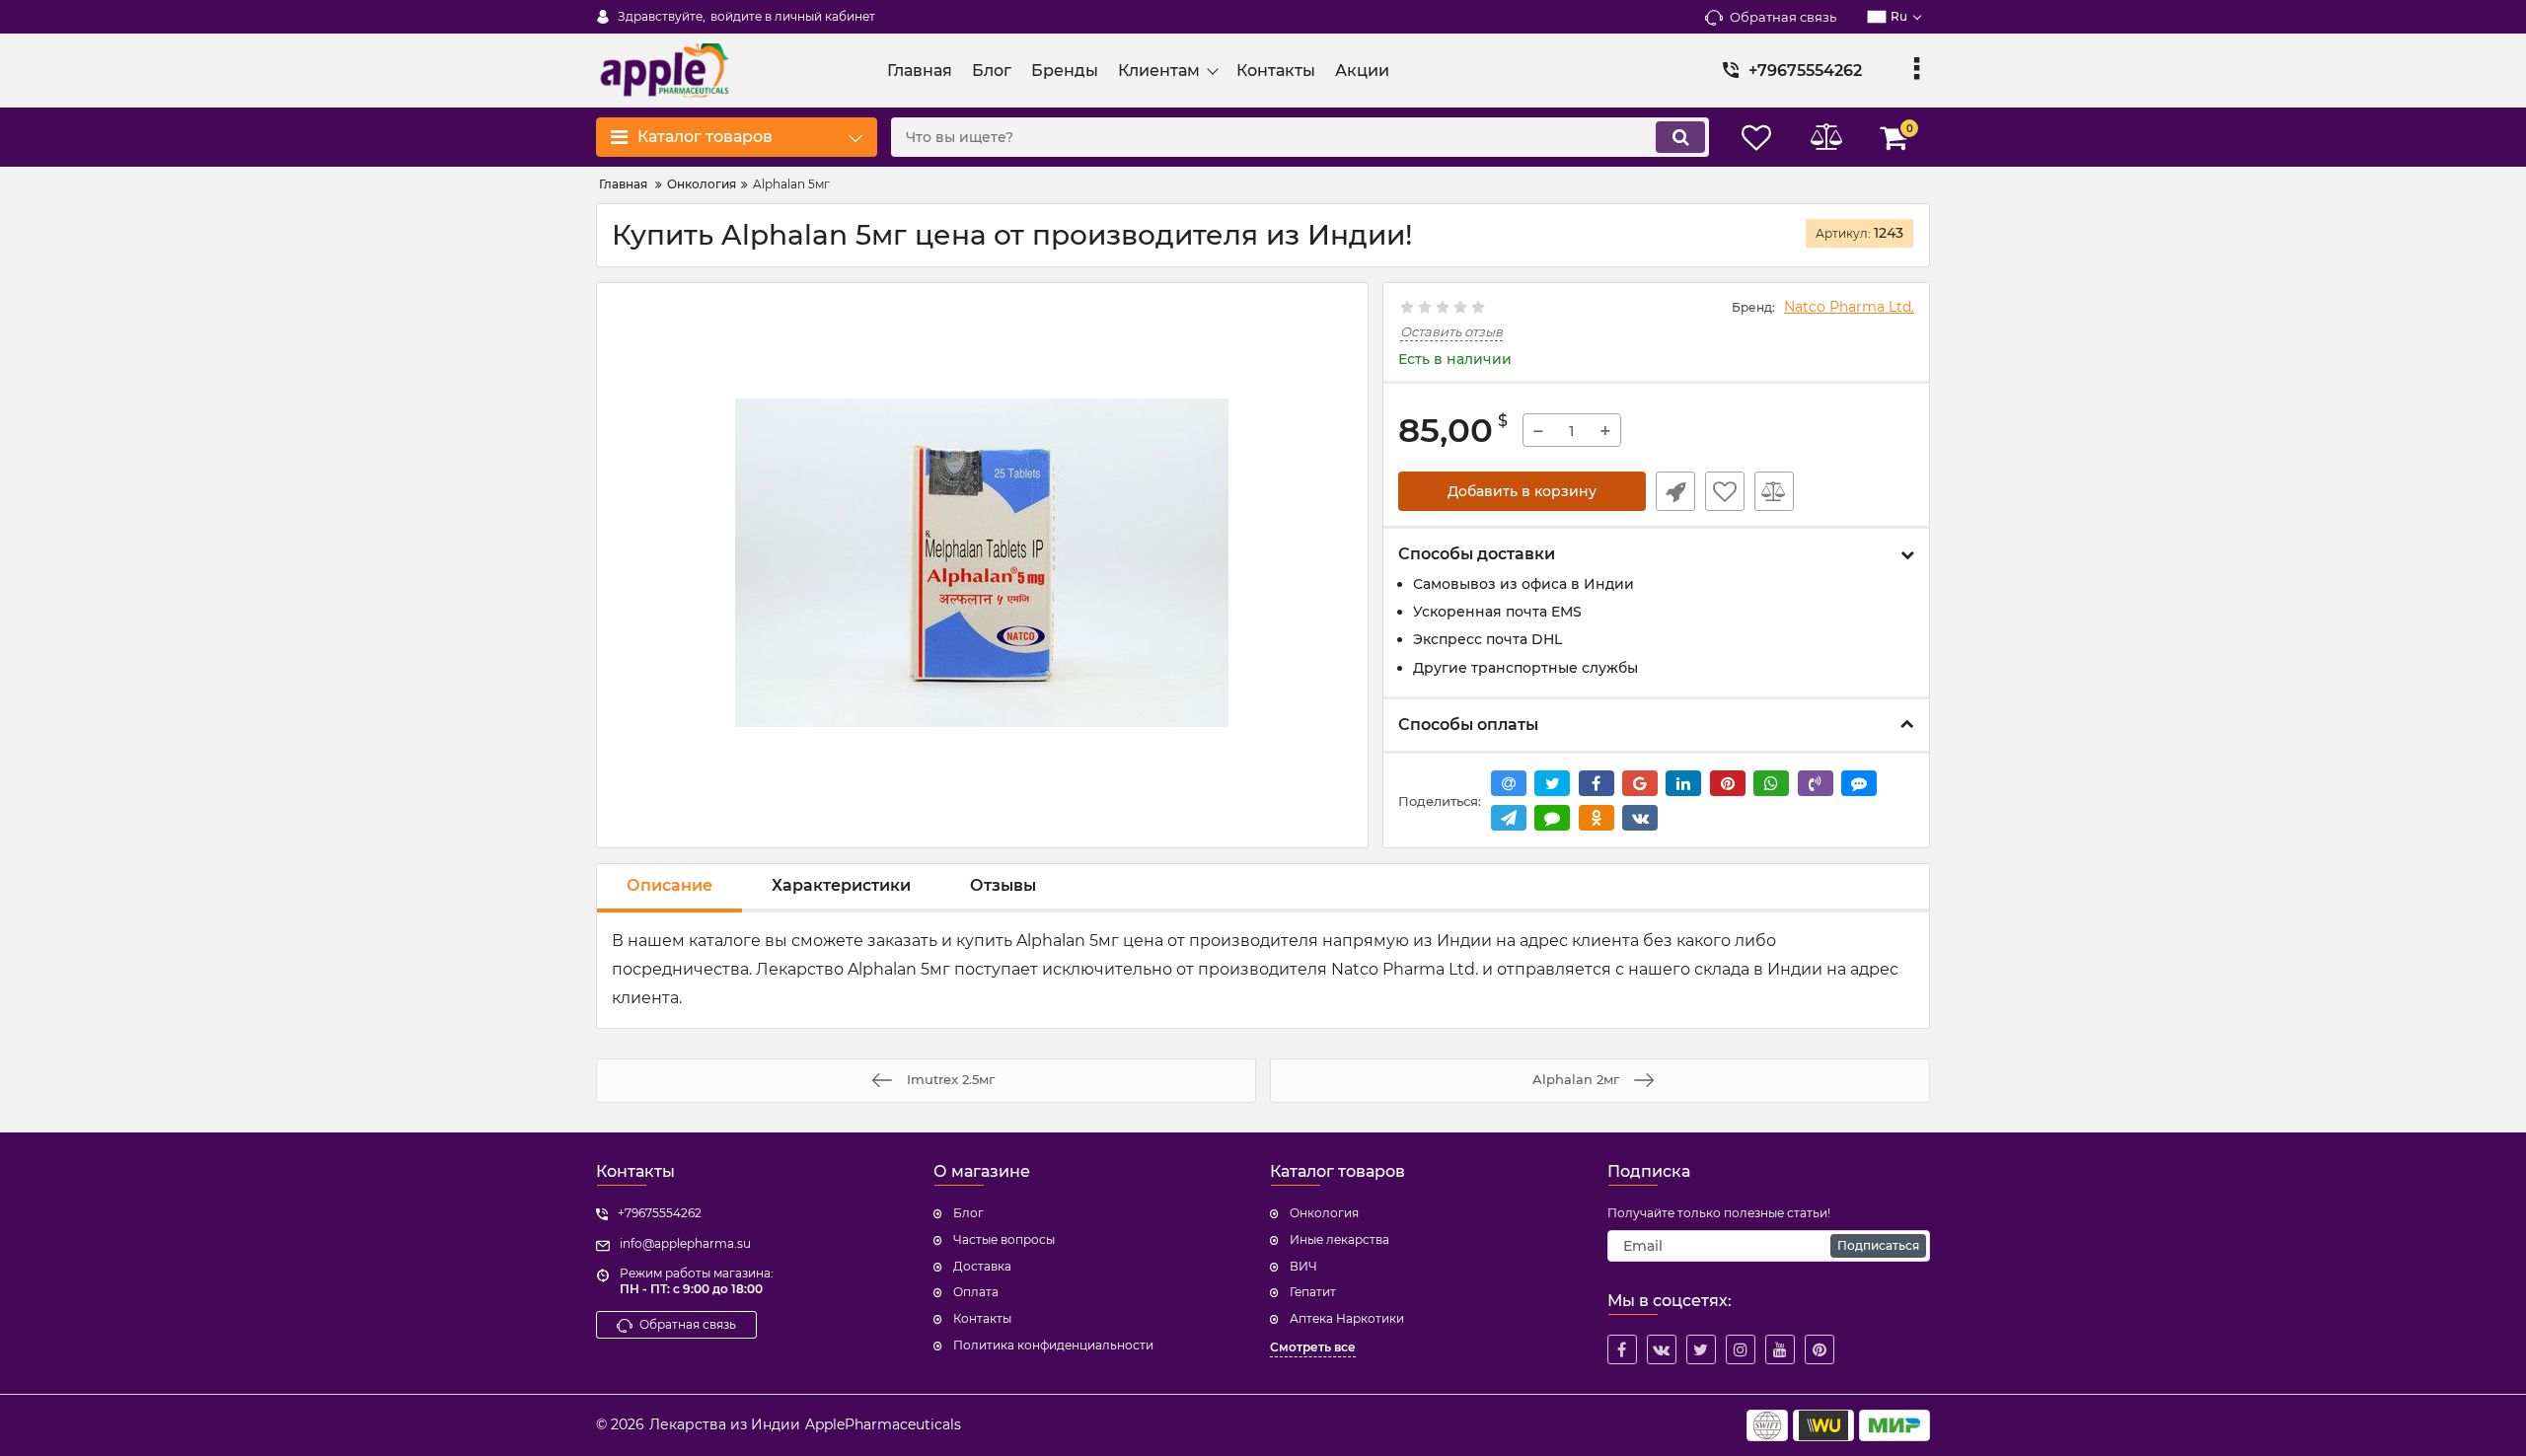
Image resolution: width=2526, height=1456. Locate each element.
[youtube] (1780, 1349)
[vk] (1662, 1349)
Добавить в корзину (1522, 491)
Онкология (1324, 1213)
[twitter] (1701, 1349)
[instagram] (1741, 1349)
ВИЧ (1303, 1266)
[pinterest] (1820, 1349)
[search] (1680, 137)
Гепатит (1313, 1292)
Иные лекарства (1339, 1239)
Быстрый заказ (1675, 491)
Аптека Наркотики (1347, 1318)
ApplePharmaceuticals (883, 1424)
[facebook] (1622, 1349)
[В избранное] (1725, 491)
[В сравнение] (1774, 491)
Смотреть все (1313, 1347)
